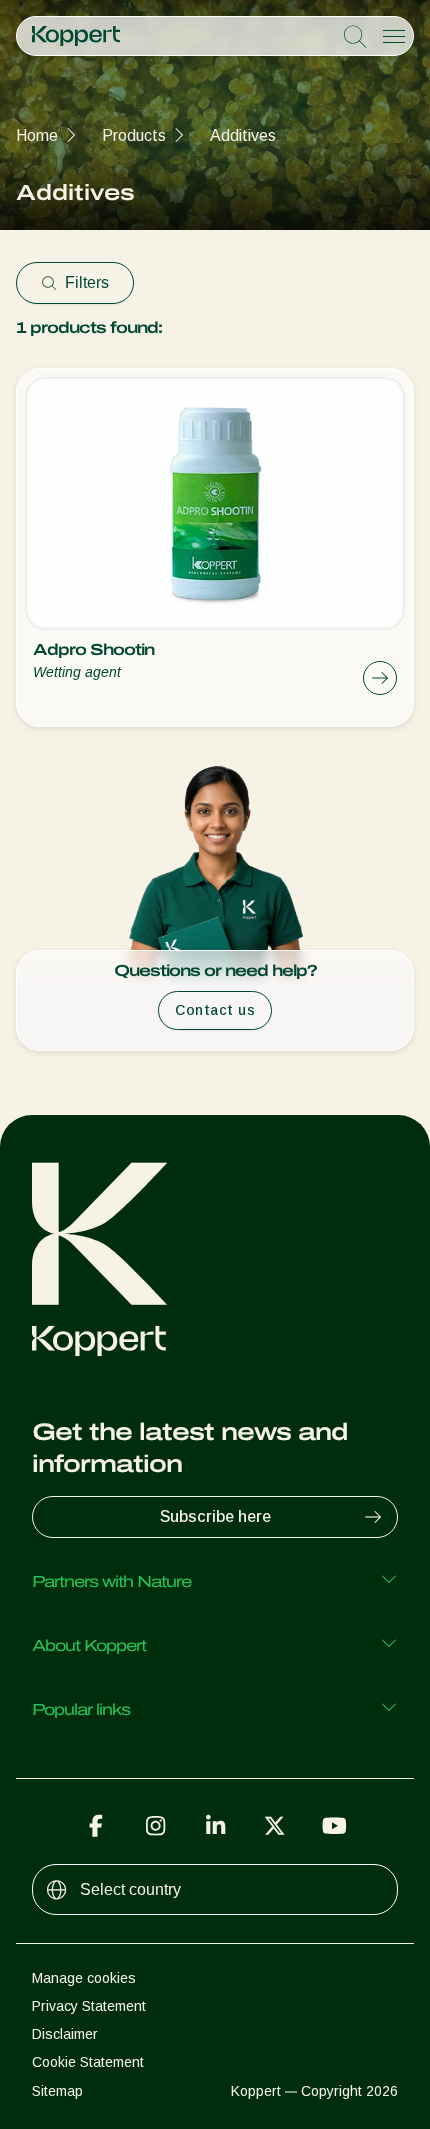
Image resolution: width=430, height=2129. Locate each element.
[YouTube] (334, 1826)
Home (37, 135)
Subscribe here (215, 1516)
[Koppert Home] (76, 36)
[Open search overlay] (355, 37)
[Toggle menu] (394, 36)
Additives (243, 135)
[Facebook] (96, 1826)
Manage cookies (84, 1978)
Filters (87, 282)
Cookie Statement (88, 2062)
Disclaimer (65, 2034)
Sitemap (57, 2091)
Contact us (215, 1010)
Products (134, 135)
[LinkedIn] (215, 1826)
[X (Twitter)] (275, 1826)
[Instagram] (156, 1826)
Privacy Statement (89, 2006)
